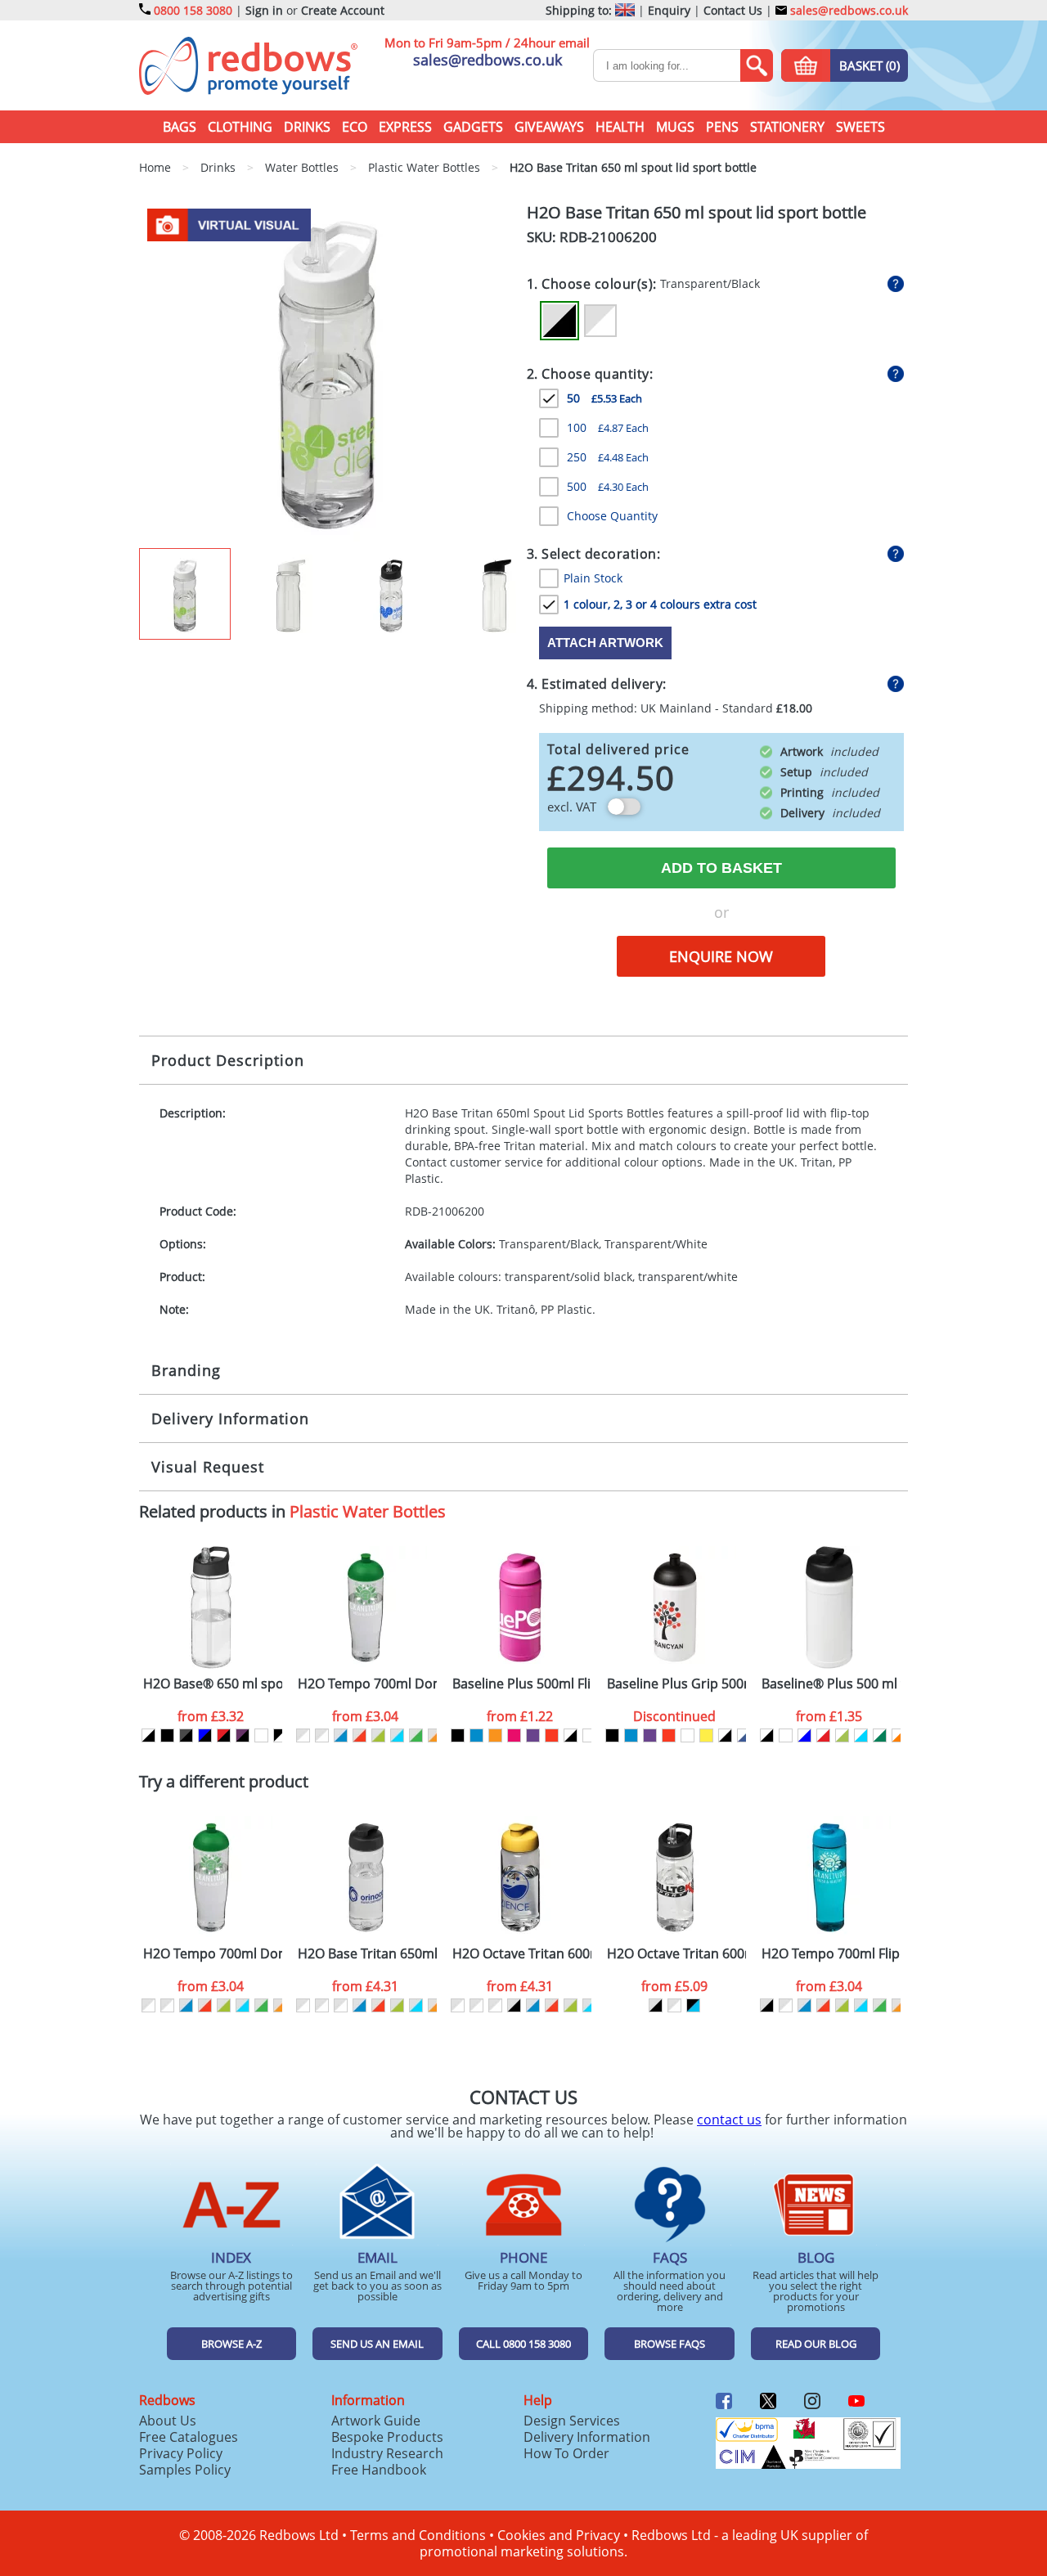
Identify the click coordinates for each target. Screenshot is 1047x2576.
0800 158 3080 (193, 10)
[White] (589, 1735)
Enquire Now (721, 956)
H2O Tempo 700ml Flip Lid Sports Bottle (831, 1954)
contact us (729, 2120)
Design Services (572, 2421)
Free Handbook (379, 2470)
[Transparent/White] (600, 321)
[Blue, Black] (205, 1735)
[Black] (167, 1735)
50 (604, 398)
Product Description (228, 1060)
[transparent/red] (359, 1735)
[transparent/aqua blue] (397, 1735)
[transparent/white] (303, 1735)
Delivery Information (230, 1418)
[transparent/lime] (378, 1735)
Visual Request (208, 1467)
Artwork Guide (376, 2421)
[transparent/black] (514, 2005)
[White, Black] (767, 1735)
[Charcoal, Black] (186, 1735)
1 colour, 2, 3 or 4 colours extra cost (660, 604)
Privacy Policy (181, 2453)
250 (608, 457)
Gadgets (473, 127)
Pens (722, 127)
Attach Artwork (605, 643)
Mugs (675, 127)
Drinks (307, 127)
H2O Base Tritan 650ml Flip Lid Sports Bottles (367, 1954)
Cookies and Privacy (559, 2535)
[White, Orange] (899, 1735)
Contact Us (733, 10)
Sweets (861, 127)
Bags (180, 127)
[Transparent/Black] (559, 321)
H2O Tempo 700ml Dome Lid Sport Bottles (367, 1684)
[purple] (533, 1735)
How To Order (566, 2453)
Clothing (240, 127)
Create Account (343, 10)
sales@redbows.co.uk (847, 10)
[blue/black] (693, 2005)
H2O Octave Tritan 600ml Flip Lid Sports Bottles (522, 1954)
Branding (186, 1370)
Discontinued (674, 1716)
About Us (168, 2421)
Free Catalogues (189, 2437)
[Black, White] (280, 1735)
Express (405, 127)
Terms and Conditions (418, 2535)
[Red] (552, 1735)
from (211, 1716)
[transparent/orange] (435, 1735)
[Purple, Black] (243, 1735)
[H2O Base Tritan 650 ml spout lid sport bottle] (328, 374)
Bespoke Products (387, 2437)
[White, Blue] (804, 1735)
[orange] (495, 1735)
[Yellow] (706, 1735)
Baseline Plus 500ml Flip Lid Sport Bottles (522, 1684)
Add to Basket (721, 868)
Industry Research (387, 2453)
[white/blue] (744, 1735)
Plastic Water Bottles (368, 1511)
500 (608, 486)
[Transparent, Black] (148, 1735)
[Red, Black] (224, 1735)
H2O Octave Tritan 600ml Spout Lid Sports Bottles (676, 1954)
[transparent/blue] (341, 1735)
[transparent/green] (416, 1735)
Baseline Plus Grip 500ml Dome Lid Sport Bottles (676, 1684)
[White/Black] (571, 1735)
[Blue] (476, 1735)
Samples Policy (185, 2470)
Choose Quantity (612, 516)
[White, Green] (880, 1735)
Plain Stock (593, 578)
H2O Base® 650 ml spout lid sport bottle (213, 1684)
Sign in (264, 10)
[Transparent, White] (261, 1735)
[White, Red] (823, 1735)
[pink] (514, 1735)
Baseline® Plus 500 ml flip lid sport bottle (831, 1684)
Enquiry (669, 10)
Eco (355, 127)
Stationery (787, 127)
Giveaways (549, 127)
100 (608, 427)
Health (620, 127)
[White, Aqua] (861, 1735)
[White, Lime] (842, 1735)
